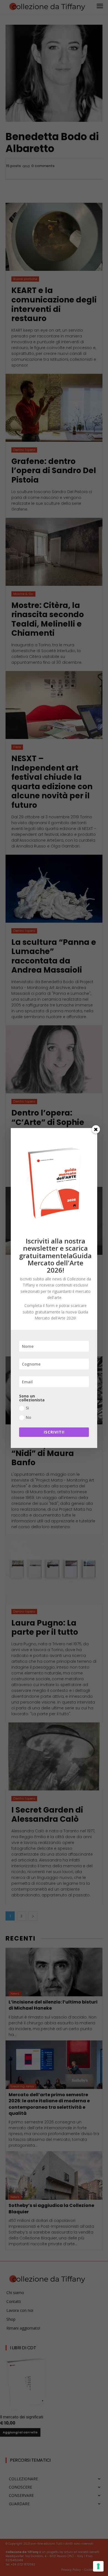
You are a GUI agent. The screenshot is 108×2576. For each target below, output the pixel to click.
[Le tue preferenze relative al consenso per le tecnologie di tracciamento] (98, 2566)
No (29, 1417)
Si (27, 1408)
